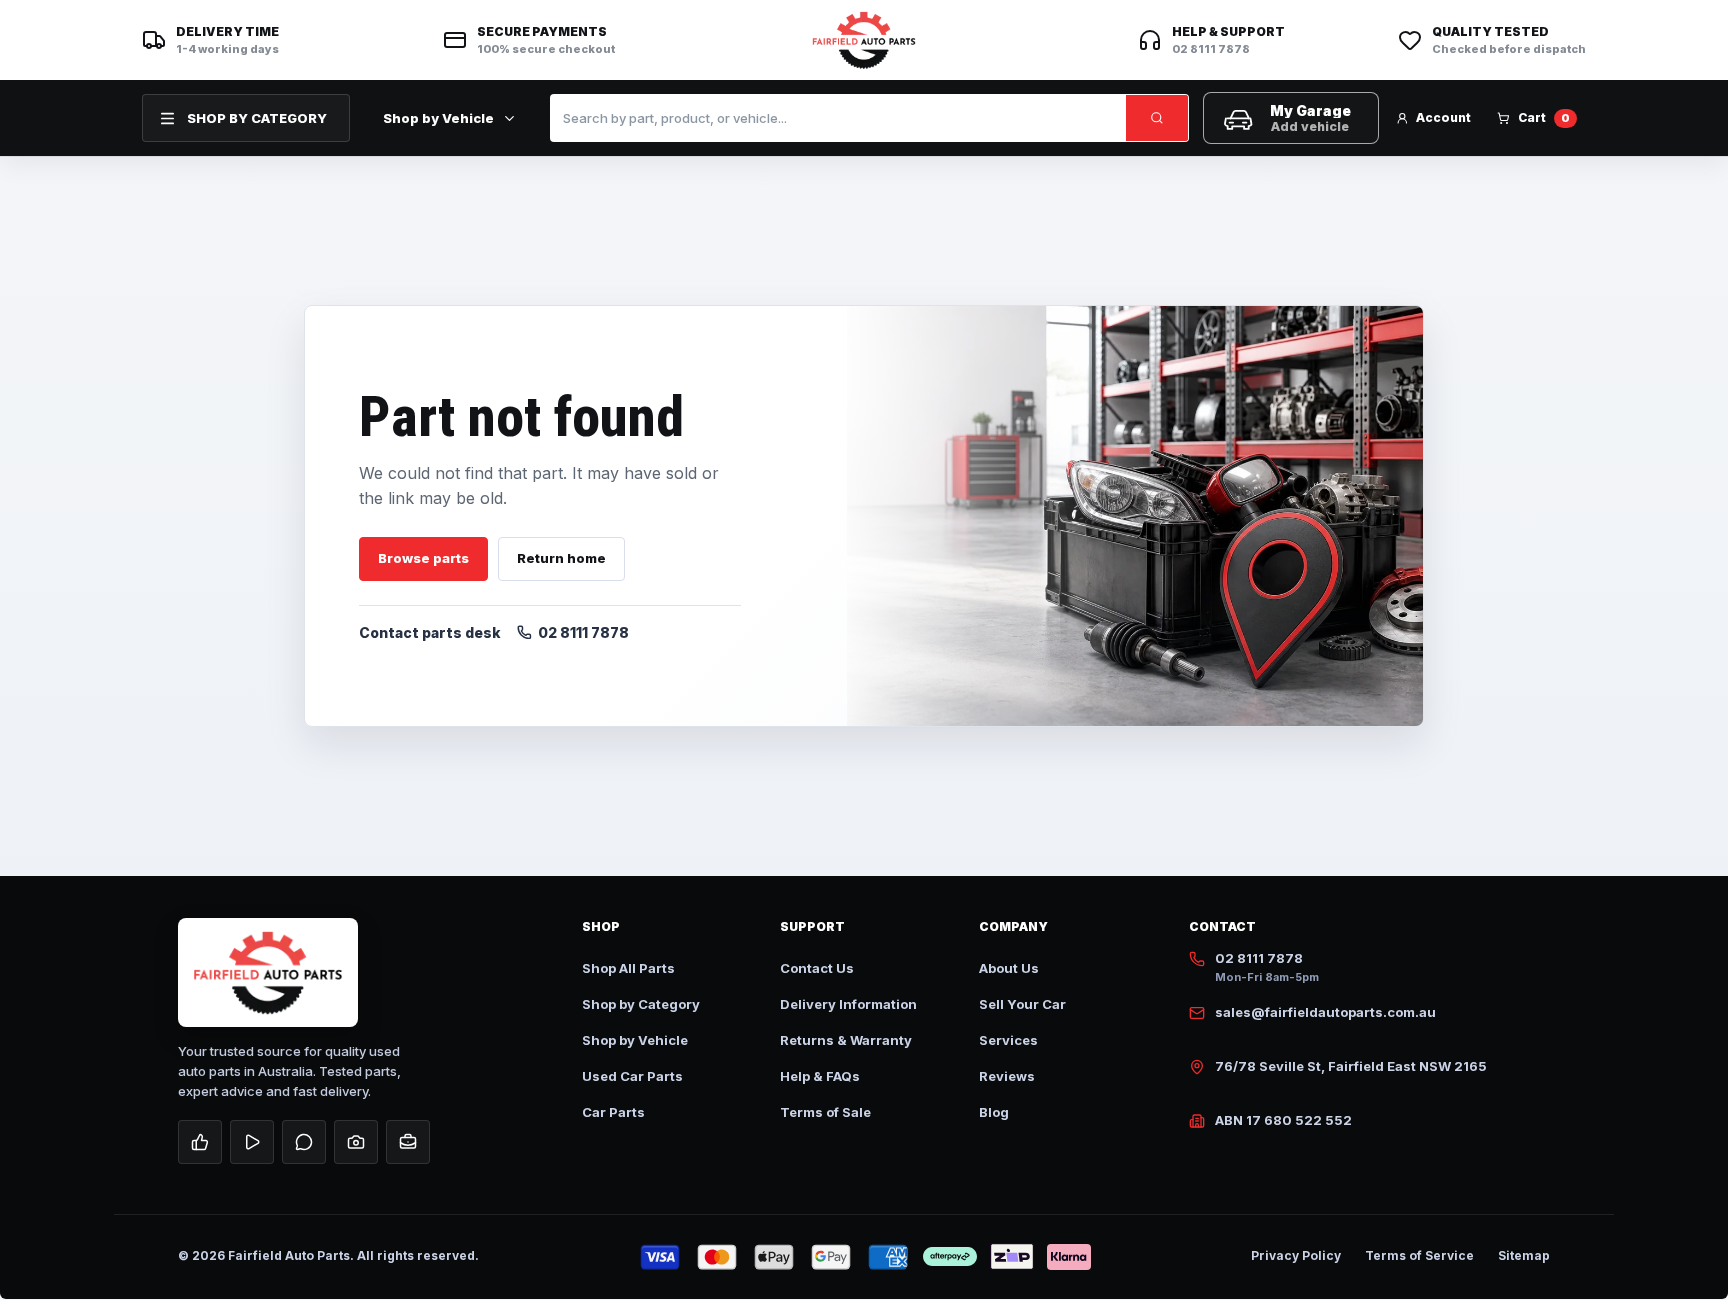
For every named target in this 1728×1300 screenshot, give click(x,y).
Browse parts (423, 558)
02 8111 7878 (583, 632)
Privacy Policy (1296, 1255)
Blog (994, 1112)
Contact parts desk (430, 632)
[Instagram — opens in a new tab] (356, 1142)
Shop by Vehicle (438, 118)
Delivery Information (848, 1004)
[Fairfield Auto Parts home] (864, 40)
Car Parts (613, 1112)
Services (1008, 1040)
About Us (1009, 968)
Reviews (1007, 1076)
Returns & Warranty (846, 1040)
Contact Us (817, 968)
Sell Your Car (1022, 1004)
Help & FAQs (820, 1076)
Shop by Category (641, 1004)
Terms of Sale (825, 1112)
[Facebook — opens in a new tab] (200, 1142)
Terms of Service (1419, 1255)
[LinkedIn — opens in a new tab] (408, 1142)
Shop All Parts (628, 968)
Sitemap (1524, 1255)
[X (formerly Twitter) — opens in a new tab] (304, 1142)
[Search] (1157, 118)
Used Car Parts (632, 1076)
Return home (561, 558)
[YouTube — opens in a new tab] (252, 1142)
